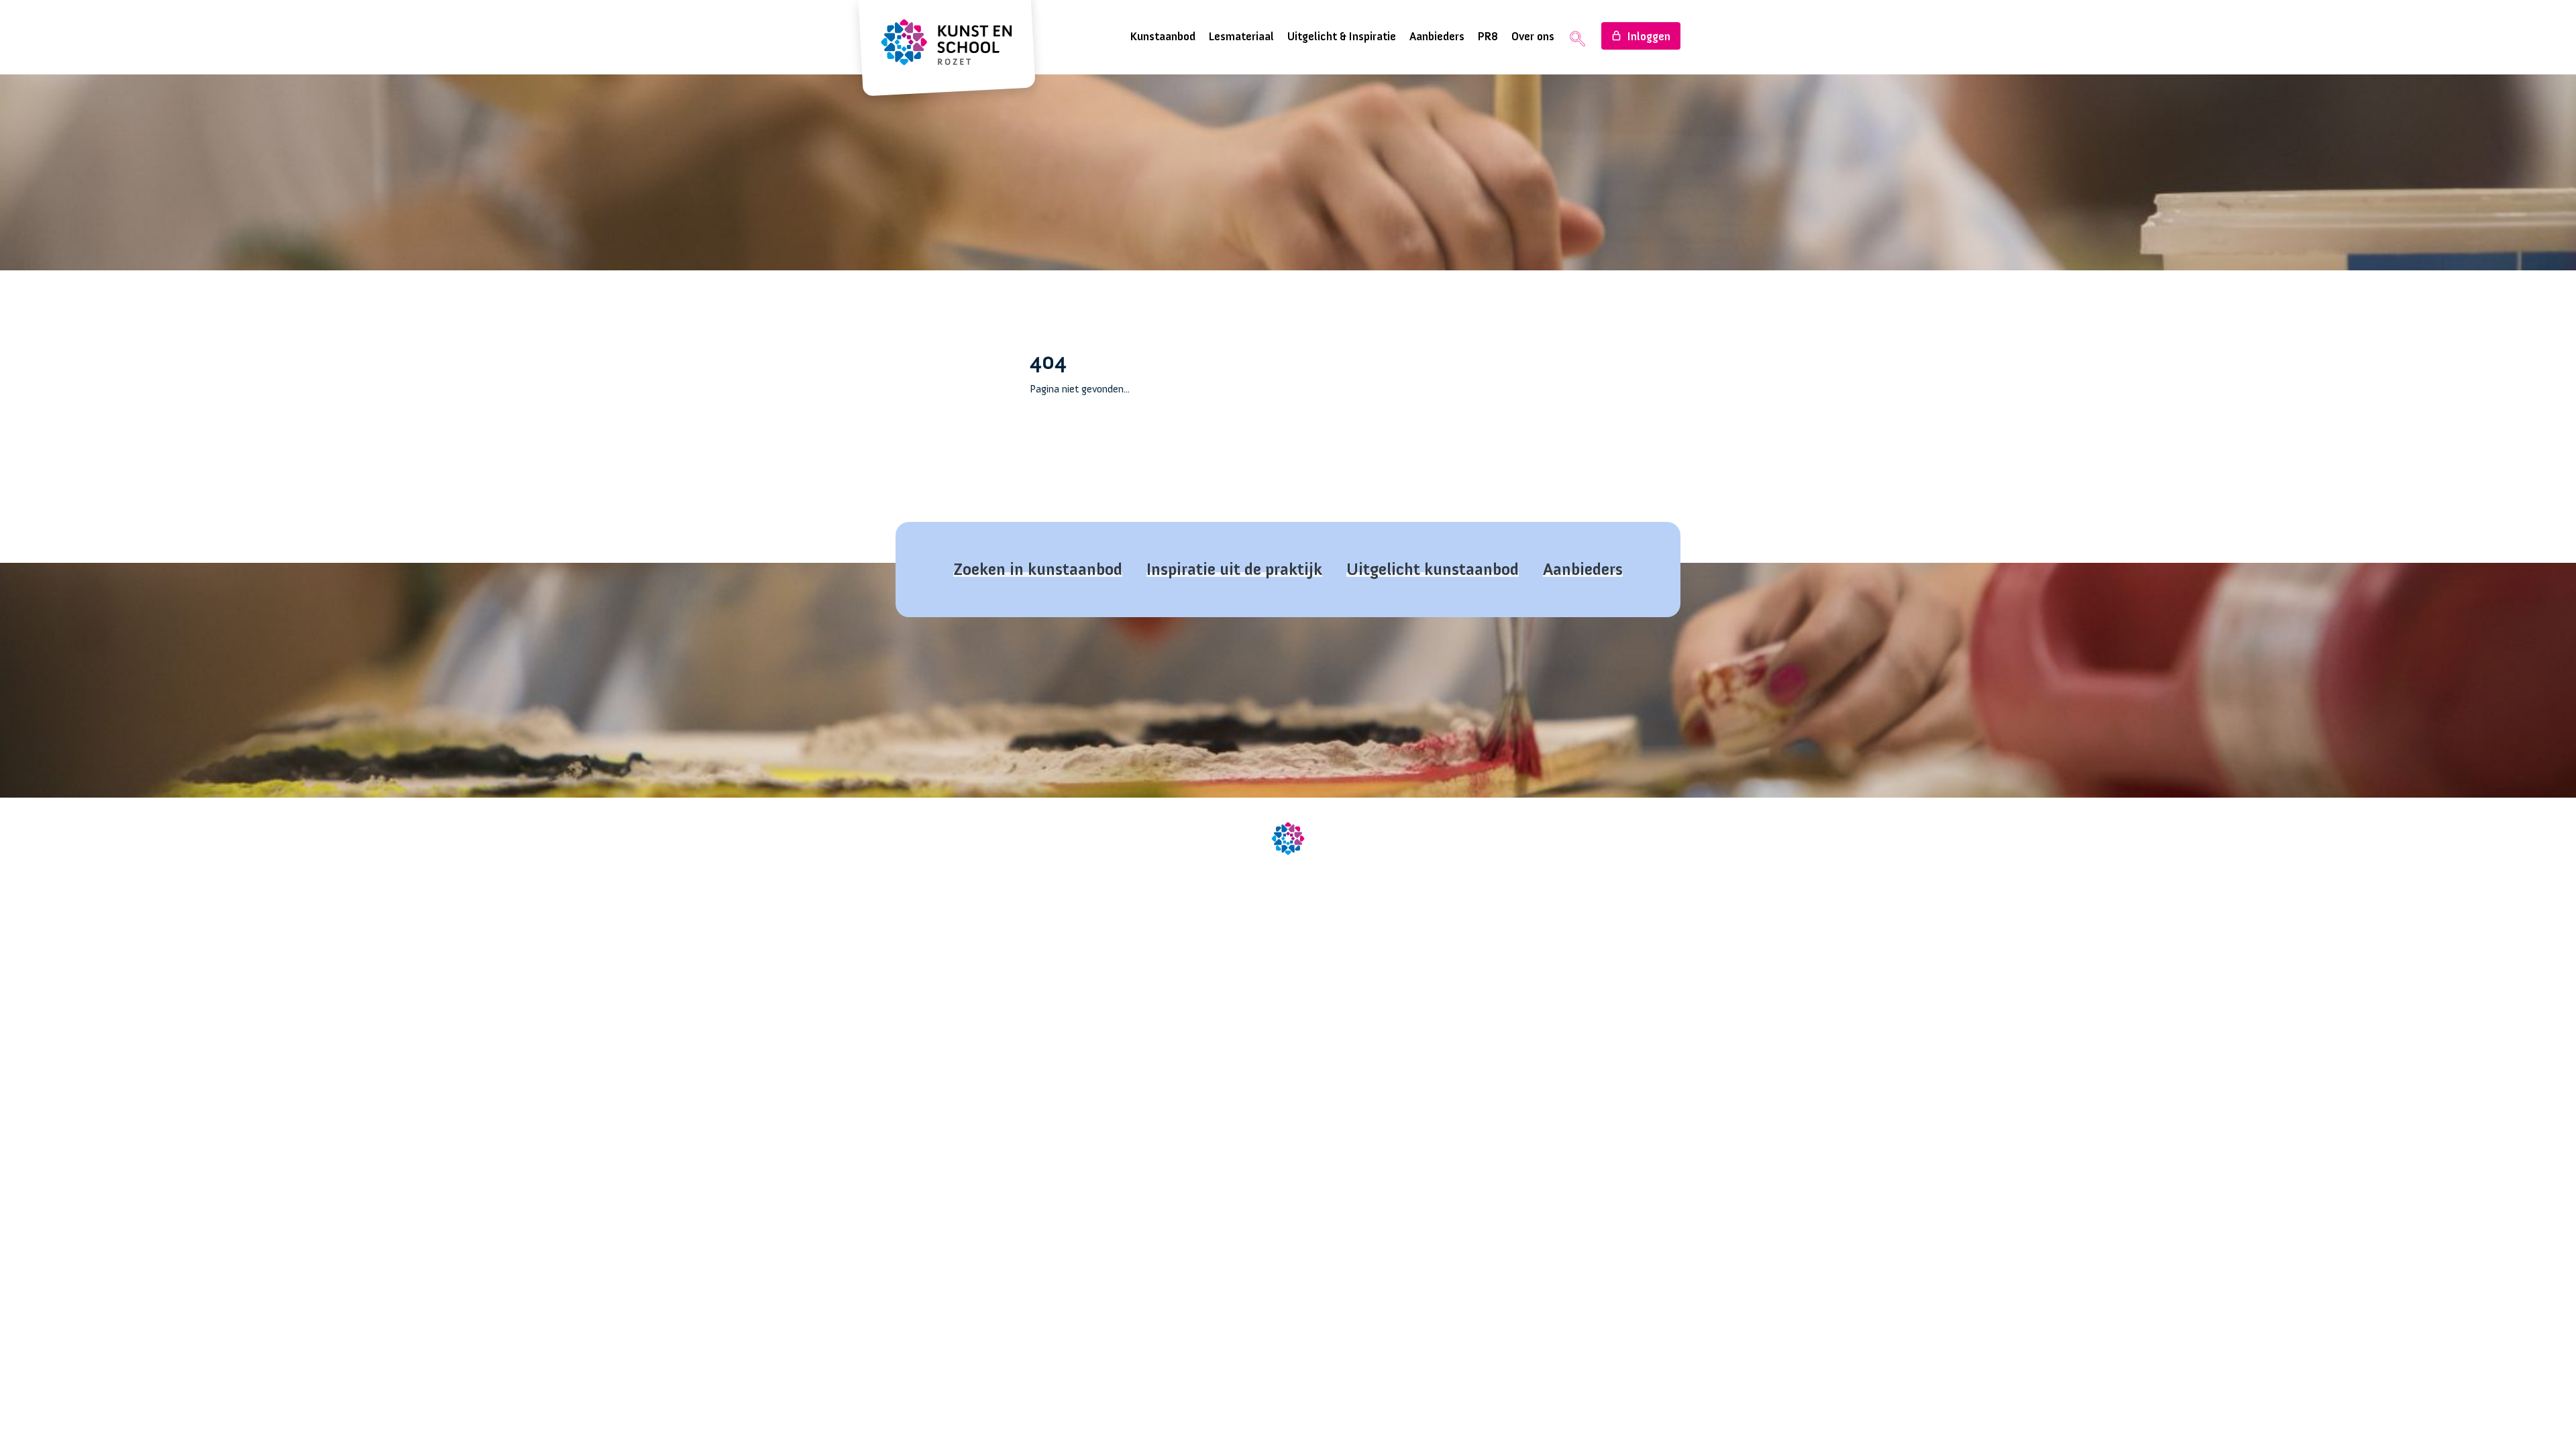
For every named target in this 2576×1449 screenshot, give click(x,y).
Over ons (1533, 37)
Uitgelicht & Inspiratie (1342, 37)
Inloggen (1649, 37)
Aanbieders (1437, 37)
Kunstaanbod (1163, 37)
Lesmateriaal (1241, 37)
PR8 (1488, 37)
